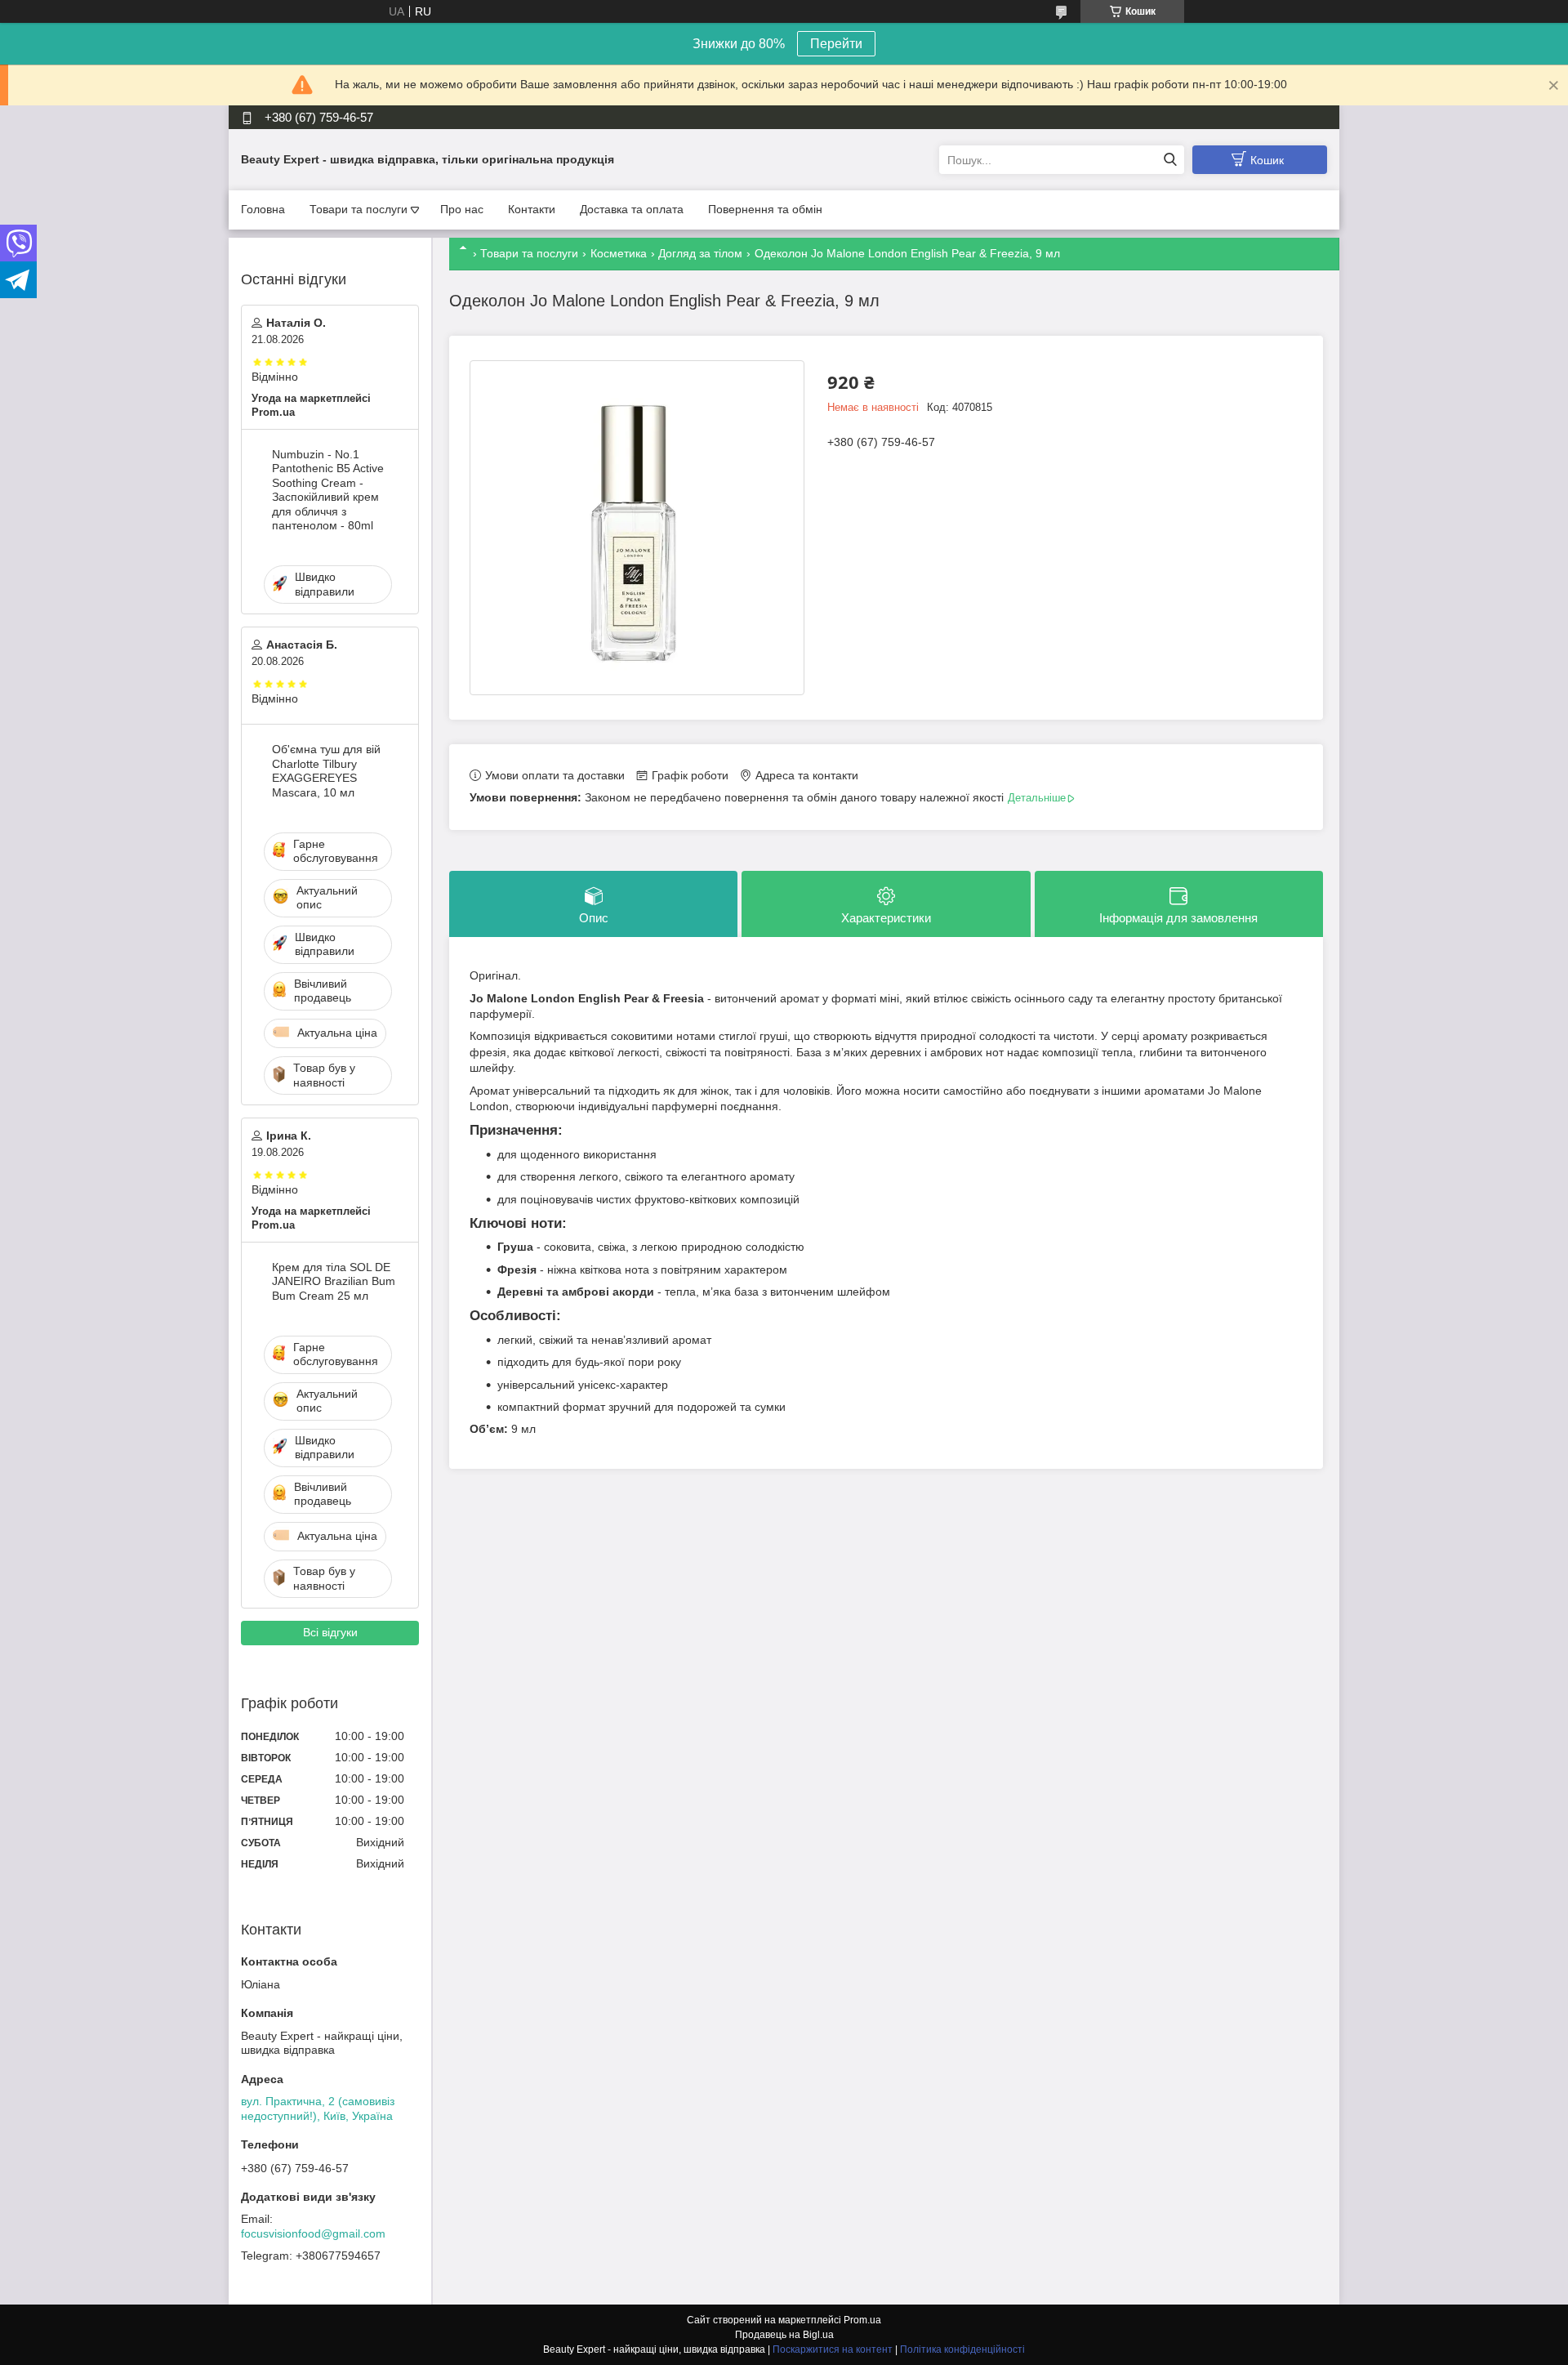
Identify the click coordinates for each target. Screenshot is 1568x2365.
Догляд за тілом (700, 253)
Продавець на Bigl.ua (784, 2335)
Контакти (532, 209)
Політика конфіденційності (962, 2349)
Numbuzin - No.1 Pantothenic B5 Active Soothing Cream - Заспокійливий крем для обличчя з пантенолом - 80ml (328, 490)
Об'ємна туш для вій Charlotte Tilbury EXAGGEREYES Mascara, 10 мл (326, 771)
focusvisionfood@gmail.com (313, 2233)
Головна (263, 209)
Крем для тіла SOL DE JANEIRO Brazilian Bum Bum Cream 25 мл (334, 1281)
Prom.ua (862, 2320)
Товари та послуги (359, 209)
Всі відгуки (330, 1632)
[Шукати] (1170, 160)
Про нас (462, 209)
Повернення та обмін (765, 209)
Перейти (836, 44)
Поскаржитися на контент (833, 2349)
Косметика (619, 253)
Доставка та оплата (632, 209)
